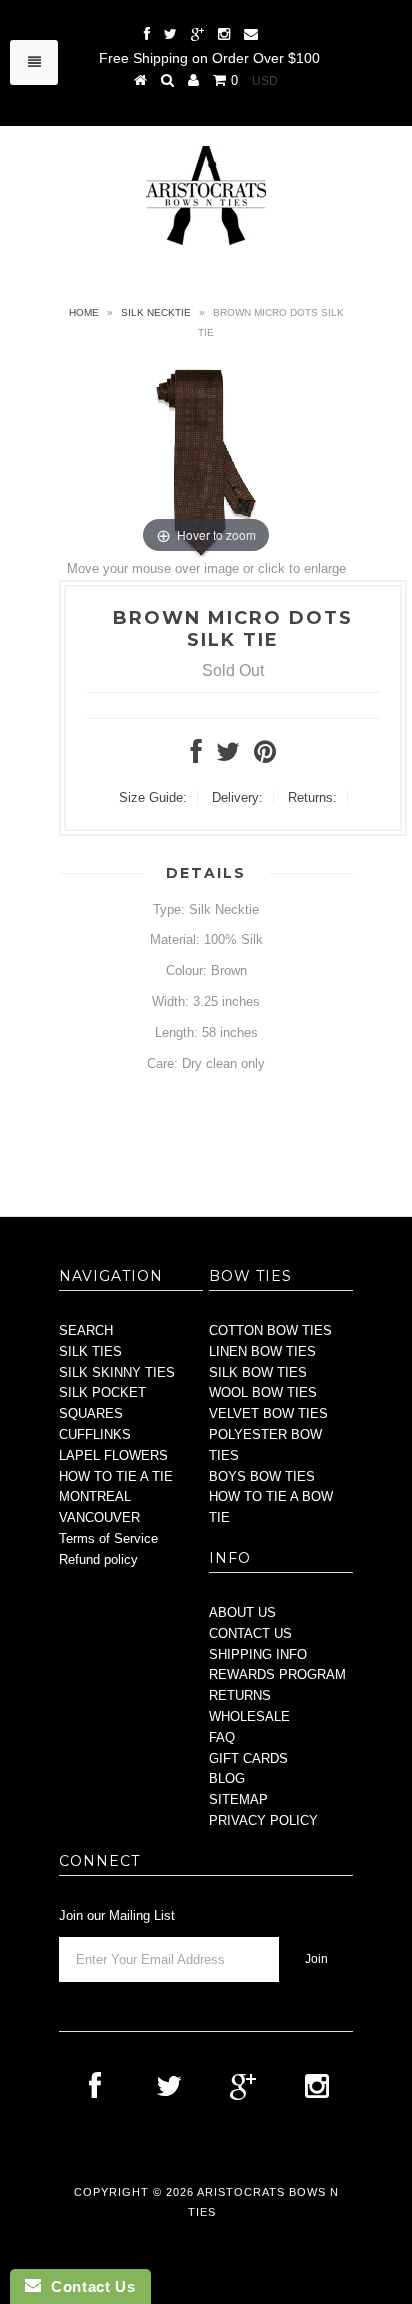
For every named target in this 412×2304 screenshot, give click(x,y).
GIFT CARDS (248, 1758)
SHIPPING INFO (258, 1654)
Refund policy (98, 1559)
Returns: (312, 797)
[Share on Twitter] (228, 756)
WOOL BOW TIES (263, 1392)
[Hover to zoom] (206, 460)
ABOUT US (242, 1612)
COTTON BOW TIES (270, 1330)
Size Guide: (153, 797)
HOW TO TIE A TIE (116, 1476)
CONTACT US (250, 1633)
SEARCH (86, 1330)
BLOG (227, 1778)
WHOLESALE (249, 1716)
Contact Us (88, 2286)
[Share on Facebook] (196, 756)
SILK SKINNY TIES (117, 1372)
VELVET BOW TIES (268, 1413)
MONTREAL (95, 1496)
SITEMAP (238, 1799)
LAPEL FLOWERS (113, 1455)
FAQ (222, 1737)
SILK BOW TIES (258, 1372)
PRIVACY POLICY (263, 1820)
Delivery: (237, 797)
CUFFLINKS (95, 1434)
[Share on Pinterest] (265, 756)
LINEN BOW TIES (262, 1351)
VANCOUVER (99, 1517)
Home (84, 312)
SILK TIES (90, 1351)
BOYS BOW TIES (262, 1476)
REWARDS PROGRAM (277, 1674)
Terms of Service (108, 1538)
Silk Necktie (156, 312)
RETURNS (240, 1695)
